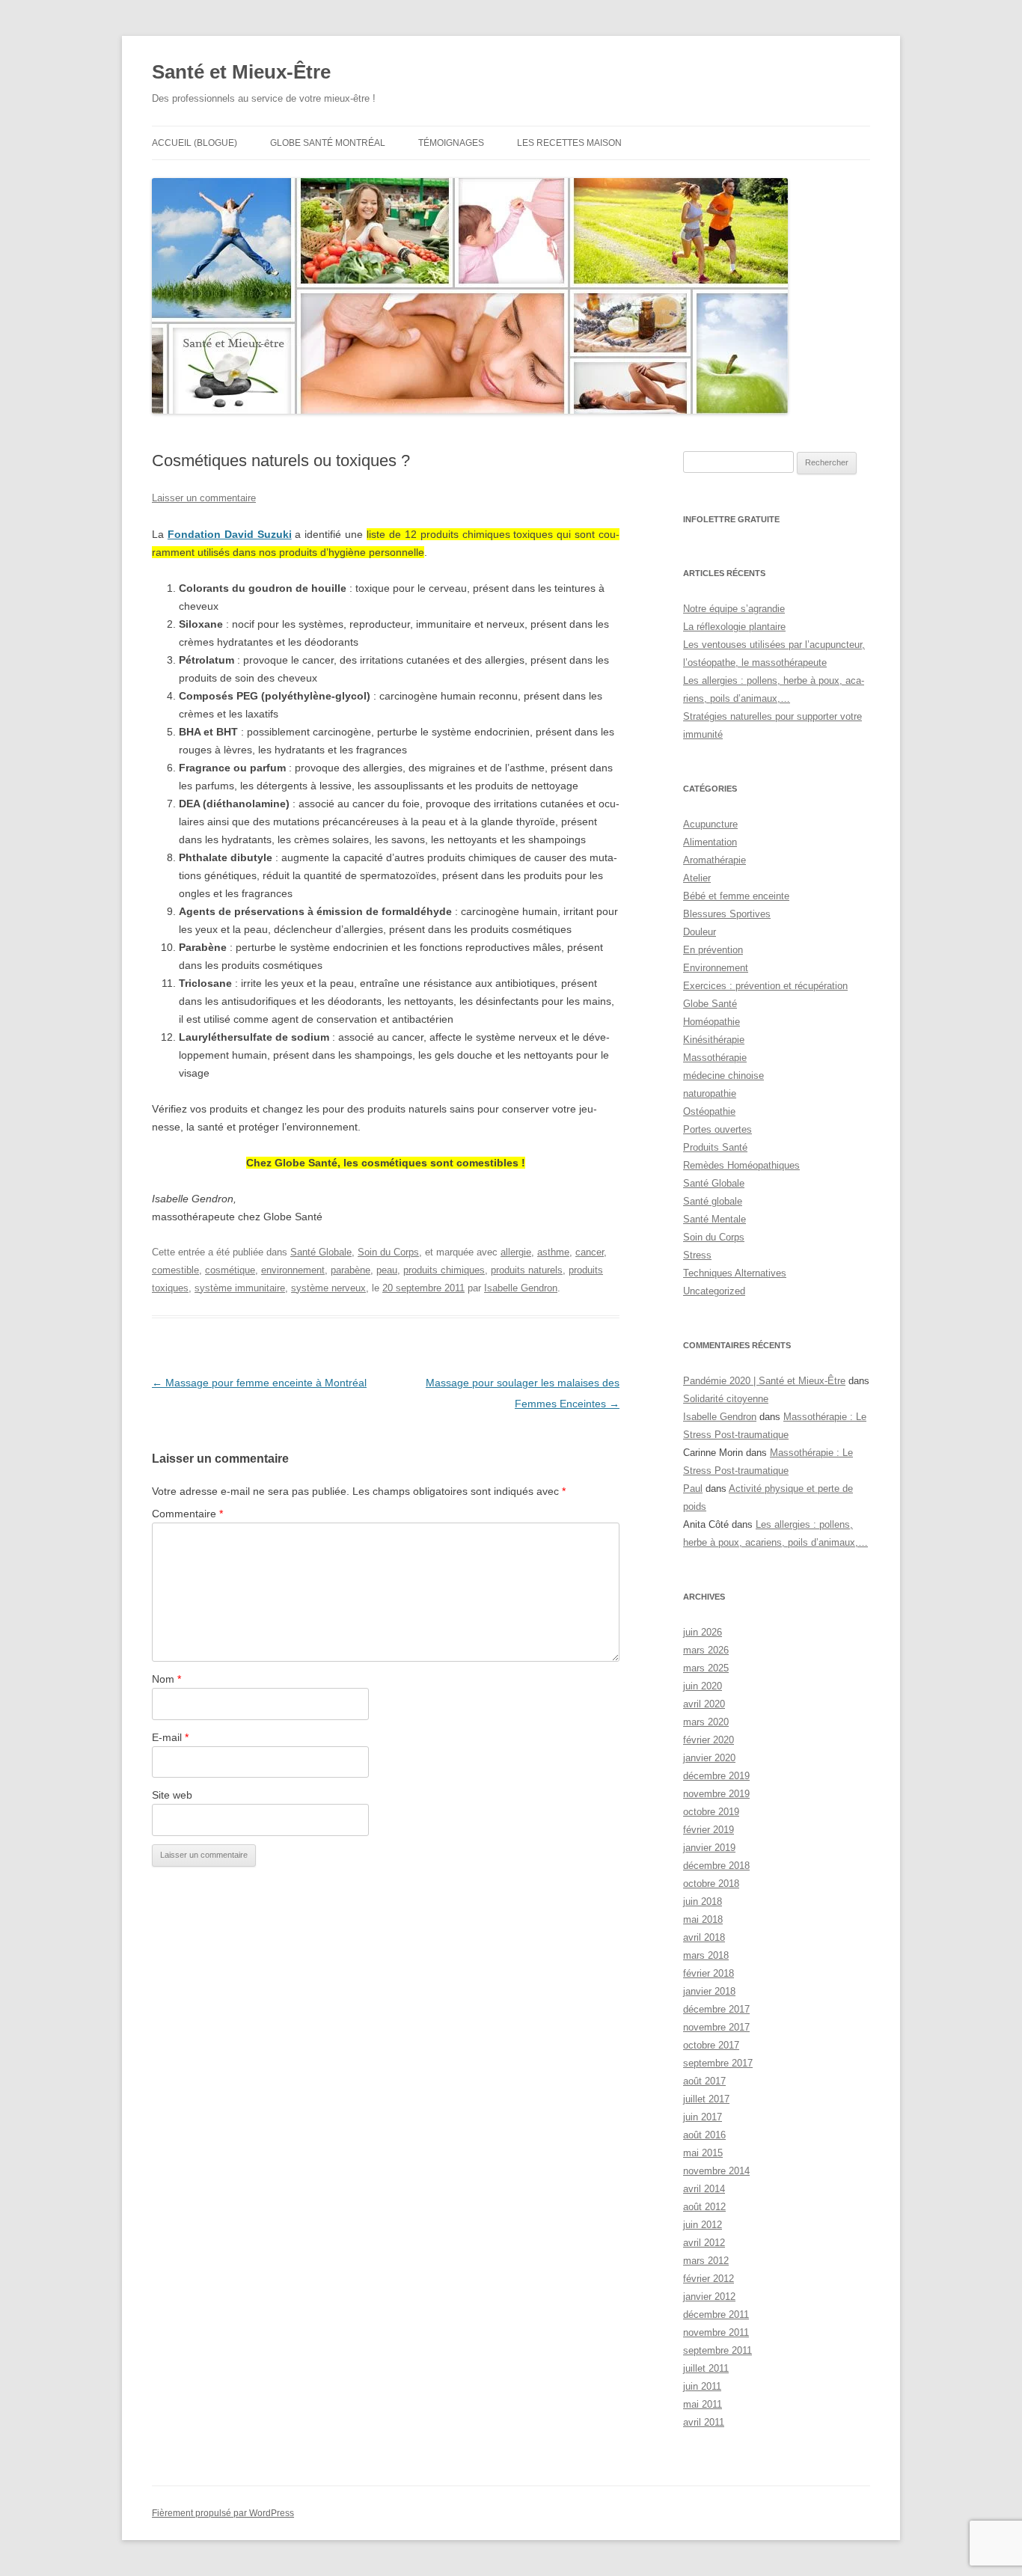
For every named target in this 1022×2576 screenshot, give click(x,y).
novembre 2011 (716, 2332)
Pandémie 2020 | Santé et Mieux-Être (764, 1381)
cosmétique (230, 1270)
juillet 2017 (706, 2099)
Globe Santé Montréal (328, 143)
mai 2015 (703, 2153)
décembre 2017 (716, 2009)
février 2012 (709, 2279)
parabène (351, 1270)
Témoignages (451, 143)
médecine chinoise (723, 1076)
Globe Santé (710, 1004)
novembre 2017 (716, 2027)
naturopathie (710, 1093)
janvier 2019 (709, 1848)
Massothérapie (715, 1058)
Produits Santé (715, 1147)
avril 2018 (704, 1937)
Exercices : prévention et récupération (765, 986)
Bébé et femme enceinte (736, 896)
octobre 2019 (711, 1812)
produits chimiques (444, 1270)
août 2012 (704, 2207)
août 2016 (704, 2135)
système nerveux (328, 1288)
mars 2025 (706, 1668)
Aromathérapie (715, 860)
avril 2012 (704, 2243)
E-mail (170, 1737)
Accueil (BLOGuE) (195, 143)
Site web (172, 1795)
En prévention (713, 950)
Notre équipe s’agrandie (734, 609)
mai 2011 (703, 2404)
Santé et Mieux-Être (241, 72)
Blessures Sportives (727, 914)
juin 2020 (703, 1686)
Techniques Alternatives (735, 1273)
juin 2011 (702, 2386)
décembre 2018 (716, 1866)
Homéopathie (712, 1022)
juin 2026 (703, 1632)
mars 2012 (706, 2261)
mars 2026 (706, 1650)
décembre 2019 (716, 1776)
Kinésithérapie (714, 1040)
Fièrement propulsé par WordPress (223, 2513)
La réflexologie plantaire (734, 627)
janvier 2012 (709, 2297)
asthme (553, 1252)
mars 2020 (706, 1722)
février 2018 (709, 1973)
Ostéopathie (709, 1111)
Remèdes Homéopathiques (741, 1165)
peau (387, 1270)
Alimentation (710, 842)
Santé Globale (321, 1252)
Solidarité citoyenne (726, 1399)
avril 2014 (704, 2189)
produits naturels (527, 1270)
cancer (590, 1252)
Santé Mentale (715, 1219)
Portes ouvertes (717, 1129)
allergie (516, 1252)
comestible (175, 1270)
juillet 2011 (706, 2368)
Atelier (697, 878)
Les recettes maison (569, 143)
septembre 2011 (717, 2350)
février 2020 (709, 1740)
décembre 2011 (716, 2315)
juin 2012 (703, 2225)
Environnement (716, 968)
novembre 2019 (716, 1794)
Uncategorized (714, 1291)
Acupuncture (710, 824)
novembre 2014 (716, 2171)
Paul (693, 1489)
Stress (697, 1255)
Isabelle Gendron (521, 1288)
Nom (166, 1679)
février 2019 (709, 1830)
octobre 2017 (711, 2045)
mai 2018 (703, 1919)
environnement (293, 1270)
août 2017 (704, 2081)
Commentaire (187, 1514)
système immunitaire (240, 1288)
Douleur (700, 932)
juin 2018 (703, 1902)
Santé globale (713, 1201)
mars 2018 (706, 1955)
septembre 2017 (718, 2063)
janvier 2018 (709, 1991)
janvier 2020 (709, 1758)
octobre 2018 (711, 1884)
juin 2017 (703, 2117)
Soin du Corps (388, 1252)
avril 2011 (704, 2422)
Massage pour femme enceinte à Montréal (259, 1383)
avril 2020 (704, 1704)
